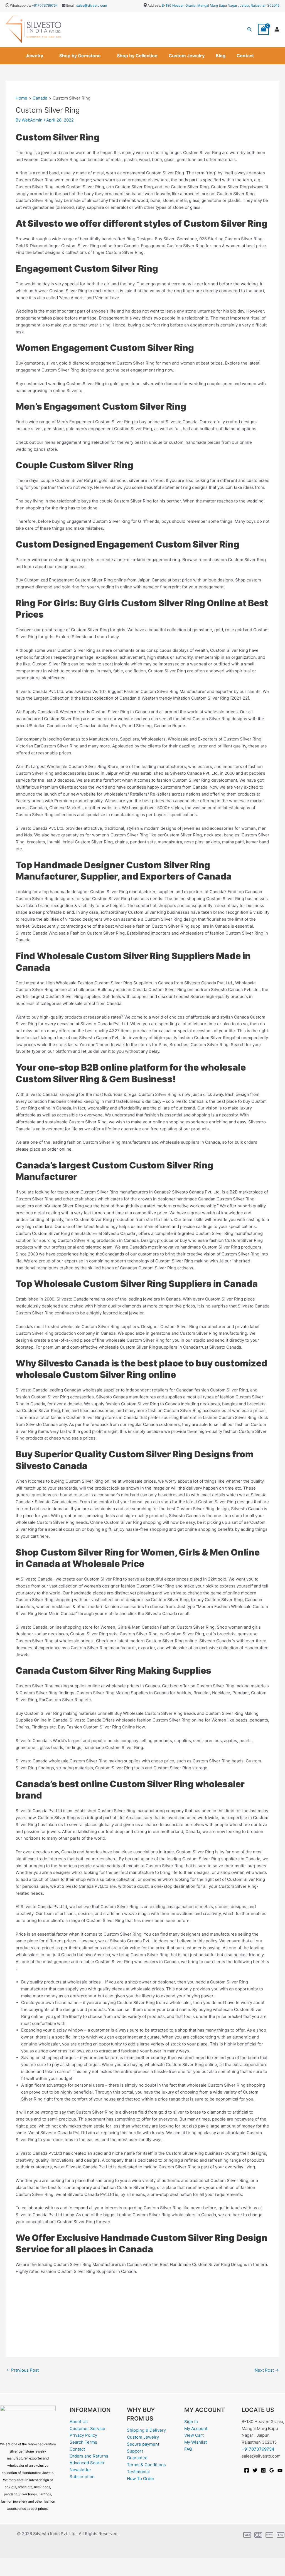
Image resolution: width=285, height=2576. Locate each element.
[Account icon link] (277, 29)
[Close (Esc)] (62, 2563)
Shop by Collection (137, 56)
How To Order (141, 2479)
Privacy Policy (83, 2435)
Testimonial (138, 2472)
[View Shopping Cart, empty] (264, 29)
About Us (79, 2422)
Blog (221, 56)
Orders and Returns (89, 2456)
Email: (70, 5)
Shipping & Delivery (146, 2430)
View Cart (194, 2435)
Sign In (191, 2422)
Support (135, 2451)
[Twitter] (255, 2470)
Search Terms (83, 2442)
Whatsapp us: (20, 5)
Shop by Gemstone (80, 56)
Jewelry (34, 56)
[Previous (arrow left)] (8, 2572)
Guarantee (137, 2458)
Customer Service (87, 2428)
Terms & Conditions (146, 2465)
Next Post (267, 2370)
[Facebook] (247, 2470)
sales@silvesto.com (92, 5)
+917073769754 (45, 5)
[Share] (44, 2563)
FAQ (188, 2449)
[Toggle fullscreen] (26, 2563)
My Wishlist (196, 2442)
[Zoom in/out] (8, 2563)
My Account (196, 2428)
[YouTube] (280, 2470)
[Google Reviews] (272, 2470)
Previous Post (22, 2370)
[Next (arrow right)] (26, 2572)
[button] (250, 29)
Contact (245, 56)
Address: (154, 5)
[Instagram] (263, 2470)
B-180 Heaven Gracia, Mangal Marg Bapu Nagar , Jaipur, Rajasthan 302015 (221, 5)
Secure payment (143, 2444)
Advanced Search (87, 2463)
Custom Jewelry (187, 56)
